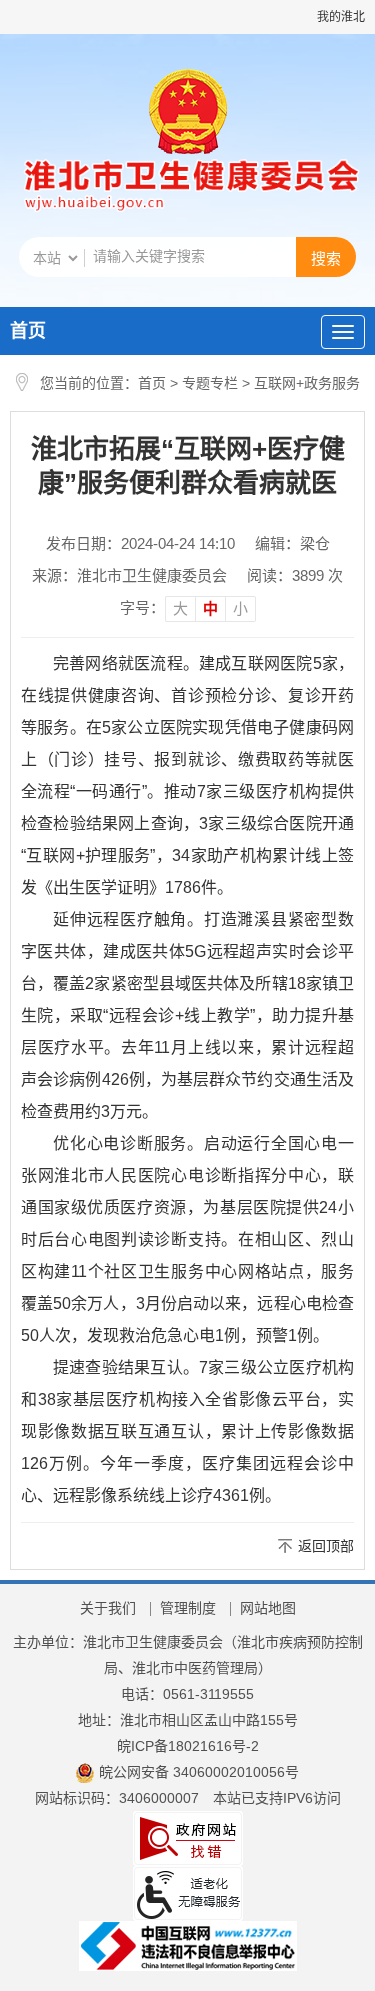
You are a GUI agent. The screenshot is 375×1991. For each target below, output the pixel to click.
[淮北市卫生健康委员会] (187, 188)
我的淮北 (341, 17)
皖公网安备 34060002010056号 (198, 1772)
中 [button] (210, 608)
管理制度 (188, 1608)
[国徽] (188, 114)
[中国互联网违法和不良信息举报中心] (188, 1945)
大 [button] (180, 608)
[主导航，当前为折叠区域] (343, 332)
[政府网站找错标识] (188, 1838)
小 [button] (240, 608)
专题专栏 (210, 383)
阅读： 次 (295, 575)
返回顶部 (326, 1546)
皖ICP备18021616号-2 (188, 1746)
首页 (28, 331)
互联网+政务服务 (307, 383)
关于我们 (108, 1608)
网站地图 (268, 1608)
